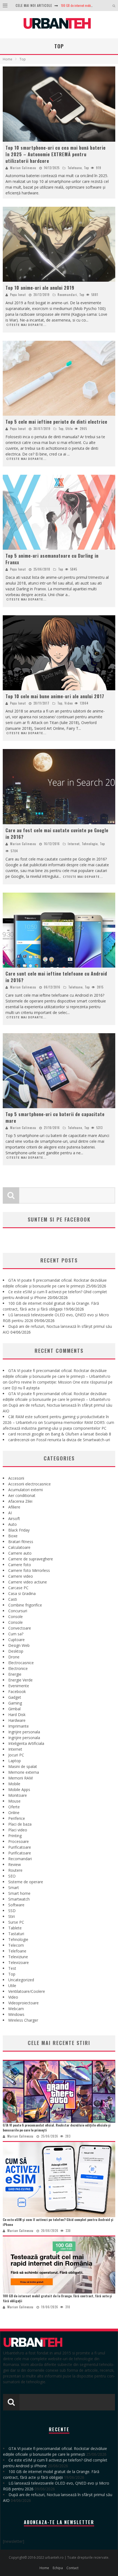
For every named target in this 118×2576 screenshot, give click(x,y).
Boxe (13, 1536)
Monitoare (18, 1795)
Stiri (12, 1916)
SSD (12, 1911)
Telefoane (75, 168)
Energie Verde (20, 1680)
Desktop (16, 1651)
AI (10, 1513)
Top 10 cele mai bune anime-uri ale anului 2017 (55, 696)
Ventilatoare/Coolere (27, 1991)
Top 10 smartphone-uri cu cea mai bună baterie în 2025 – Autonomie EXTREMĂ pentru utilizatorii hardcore (56, 154)
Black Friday (19, 1530)
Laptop (15, 1761)
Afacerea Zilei (20, 1501)
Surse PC (16, 1922)
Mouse (14, 1801)
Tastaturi (16, 1934)
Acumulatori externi (26, 1490)
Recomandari (67, 295)
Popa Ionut (18, 295)
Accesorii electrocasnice (29, 1484)
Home (8, 59)
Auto (12, 1524)
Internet (74, 844)
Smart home (19, 1893)
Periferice (17, 1818)
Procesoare (19, 1841)
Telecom (16, 1945)
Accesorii (16, 1478)
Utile (69, 429)
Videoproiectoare (23, 2003)
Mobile (14, 1784)
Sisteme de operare (26, 1882)
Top (86, 168)
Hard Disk (17, 1715)
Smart (14, 1888)
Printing (15, 1836)
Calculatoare (19, 1547)
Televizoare (19, 1962)
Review (15, 1864)
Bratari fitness (21, 1542)
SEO (12, 1876)
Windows (16, 2014)
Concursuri (18, 1611)
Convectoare (20, 1628)
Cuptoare (16, 1640)
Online (14, 1813)
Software (16, 1905)
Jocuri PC (16, 1755)
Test (12, 1968)
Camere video (21, 1576)
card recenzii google (26, 1434)
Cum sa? (16, 1634)
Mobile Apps (19, 1789)
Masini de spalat (23, 1766)
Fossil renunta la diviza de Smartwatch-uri (73, 1440)
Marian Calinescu (23, 168)
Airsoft (14, 1519)
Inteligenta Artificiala (26, 1743)
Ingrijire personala (24, 1732)
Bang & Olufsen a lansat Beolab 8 (81, 1434)
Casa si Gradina (22, 1593)
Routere (15, 1870)
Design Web (19, 1645)
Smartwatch (19, 1899)
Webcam (16, 2009)
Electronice (18, 1668)
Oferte (14, 1807)
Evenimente (19, 1686)
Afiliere (14, 1507)
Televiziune (18, 1957)
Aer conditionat (22, 1495)
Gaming (15, 1703)
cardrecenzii (19, 1440)
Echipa (58, 2568)
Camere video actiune (28, 1582)
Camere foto (20, 1565)
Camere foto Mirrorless (29, 1570)
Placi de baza (20, 1824)
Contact (72, 2568)
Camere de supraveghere (31, 1559)
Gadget (15, 1697)
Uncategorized (21, 1980)
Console (16, 1617)
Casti (13, 1599)
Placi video (18, 1830)
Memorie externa (24, 1772)
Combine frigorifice (25, 1605)
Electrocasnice (21, 1663)
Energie (15, 1674)
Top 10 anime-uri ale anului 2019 (40, 288)
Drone (14, 1657)
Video (69, 703)
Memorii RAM (20, 1778)
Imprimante (19, 1726)
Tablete (15, 1928)
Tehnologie (90, 844)
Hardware (17, 1720)
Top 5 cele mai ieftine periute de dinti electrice (56, 422)
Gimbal (14, 1709)
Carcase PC (18, 1588)
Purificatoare (20, 1847)
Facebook (17, 1691)
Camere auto (20, 1553)
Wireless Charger (23, 2020)
